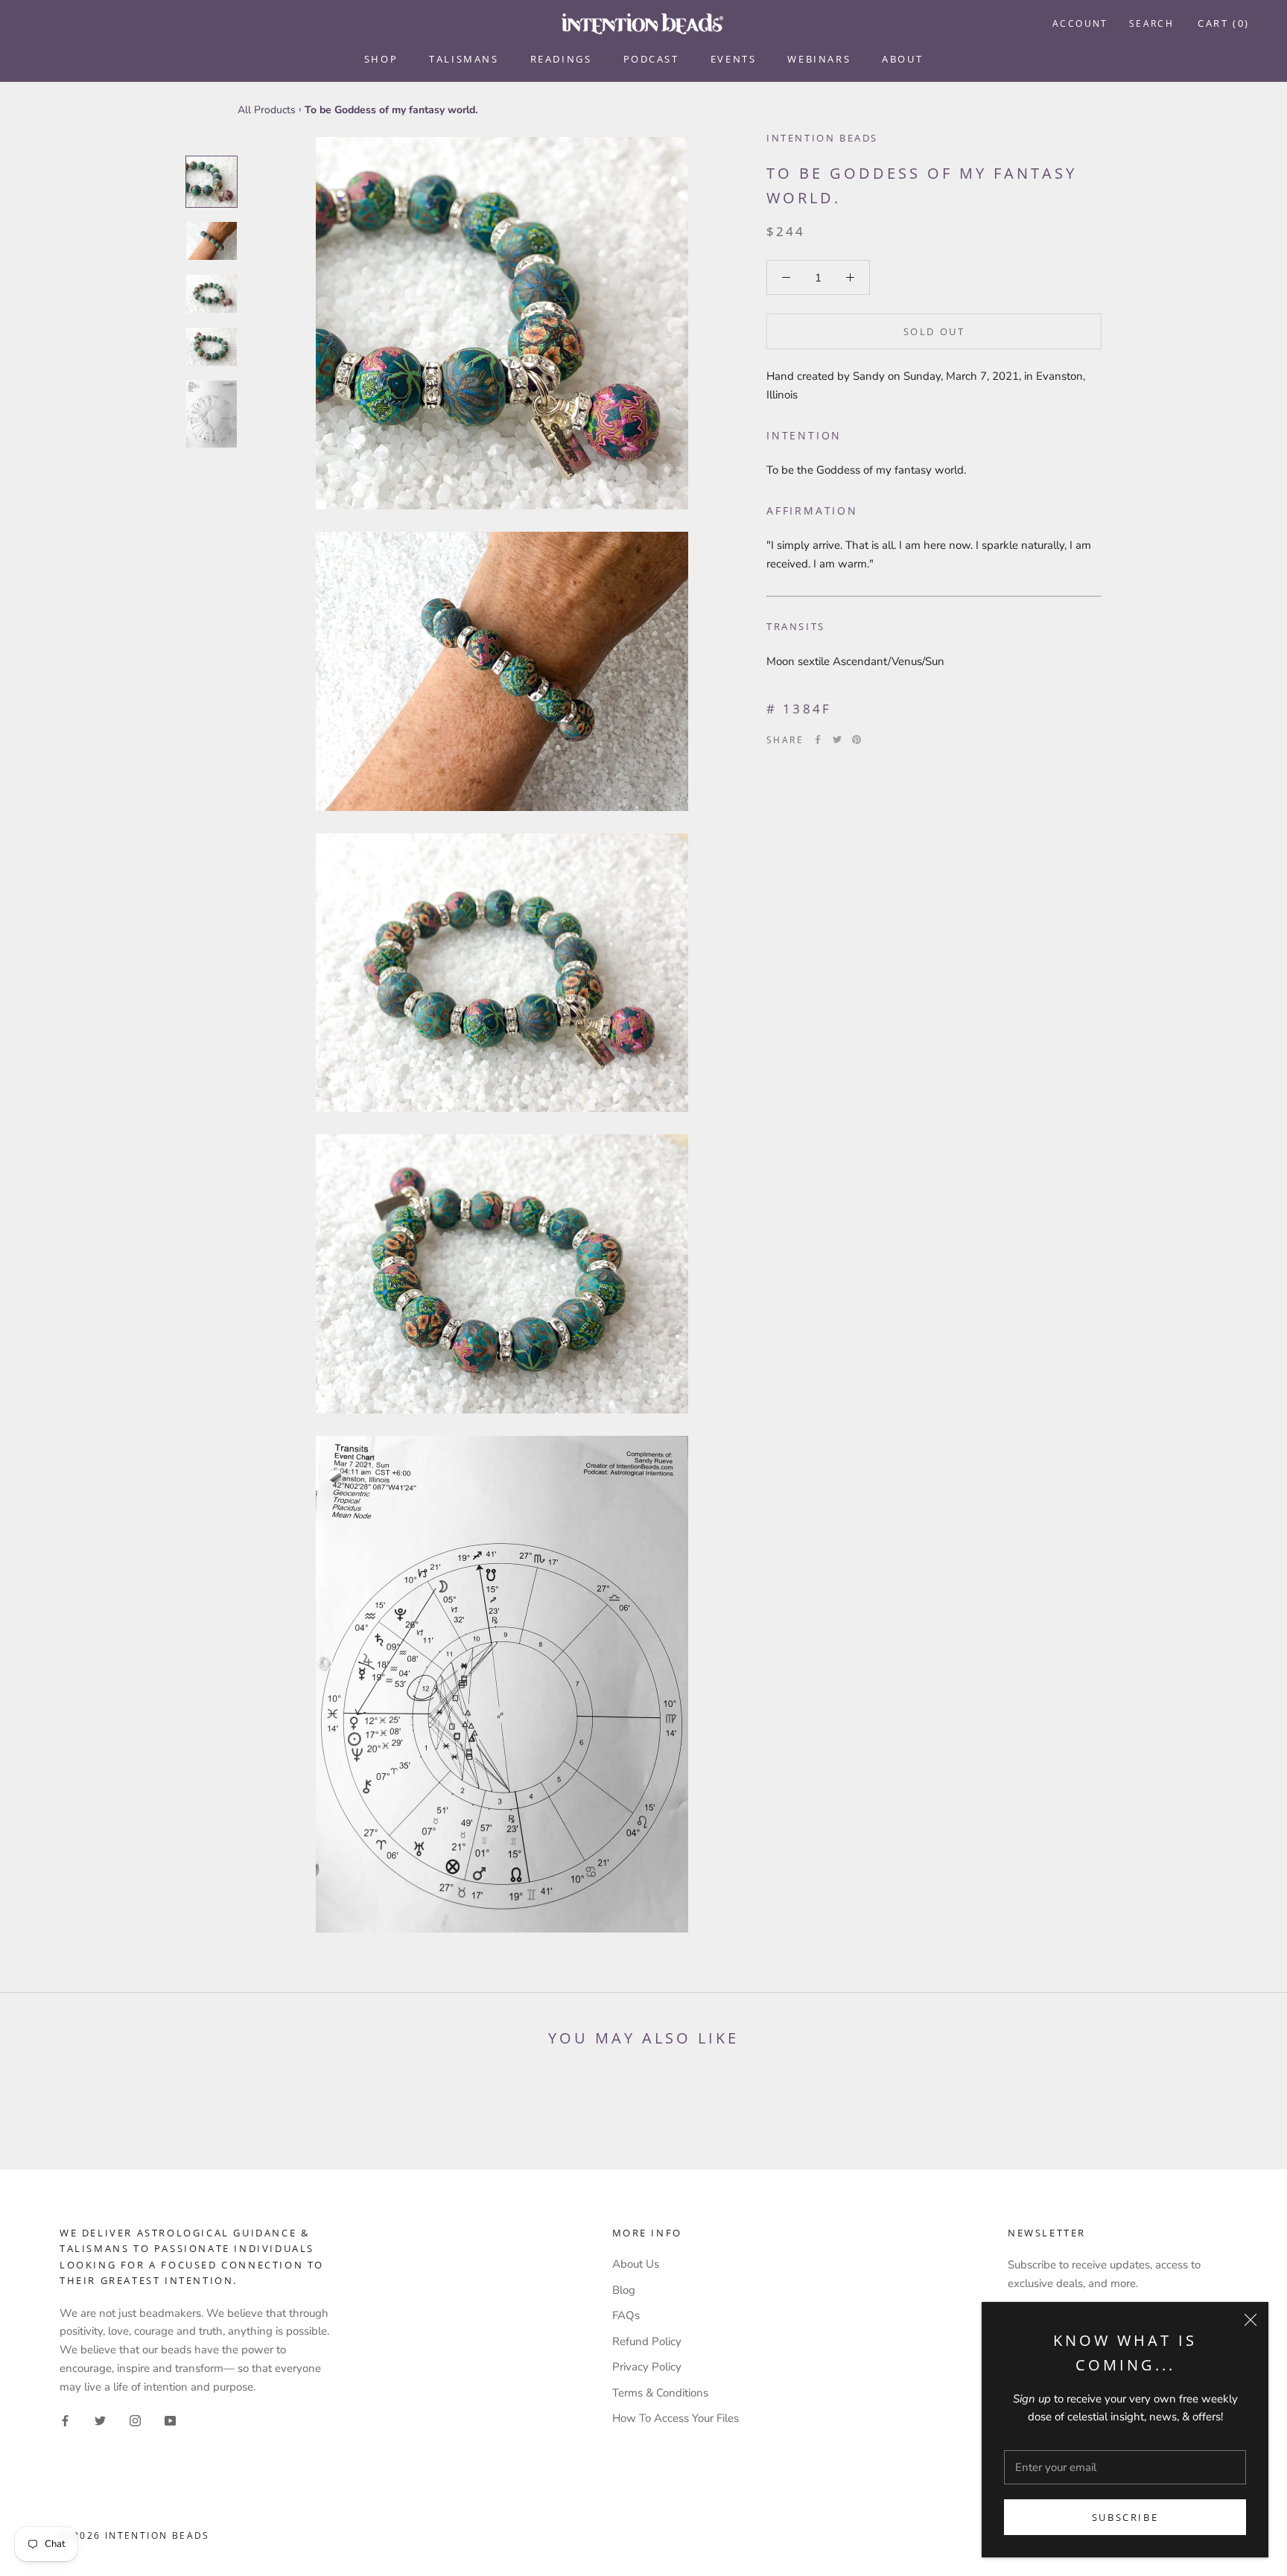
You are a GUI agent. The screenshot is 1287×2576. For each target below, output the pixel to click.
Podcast (651, 59)
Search (1151, 23)
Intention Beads (822, 138)
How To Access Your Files (676, 2418)
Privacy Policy (647, 2367)
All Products (267, 110)
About (902, 59)
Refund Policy (647, 2341)
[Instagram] (135, 2420)
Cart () (1224, 23)
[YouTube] (170, 2420)
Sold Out (934, 331)
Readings (561, 59)
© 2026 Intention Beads (135, 2535)
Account (1080, 23)
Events (734, 59)
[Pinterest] (857, 740)
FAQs (626, 2315)
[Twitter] (837, 740)
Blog (624, 2290)
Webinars (819, 59)
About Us (636, 2264)
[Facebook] (818, 740)
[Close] (1251, 2320)
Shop (381, 59)
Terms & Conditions (660, 2393)
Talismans (464, 59)
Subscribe (1125, 2517)
